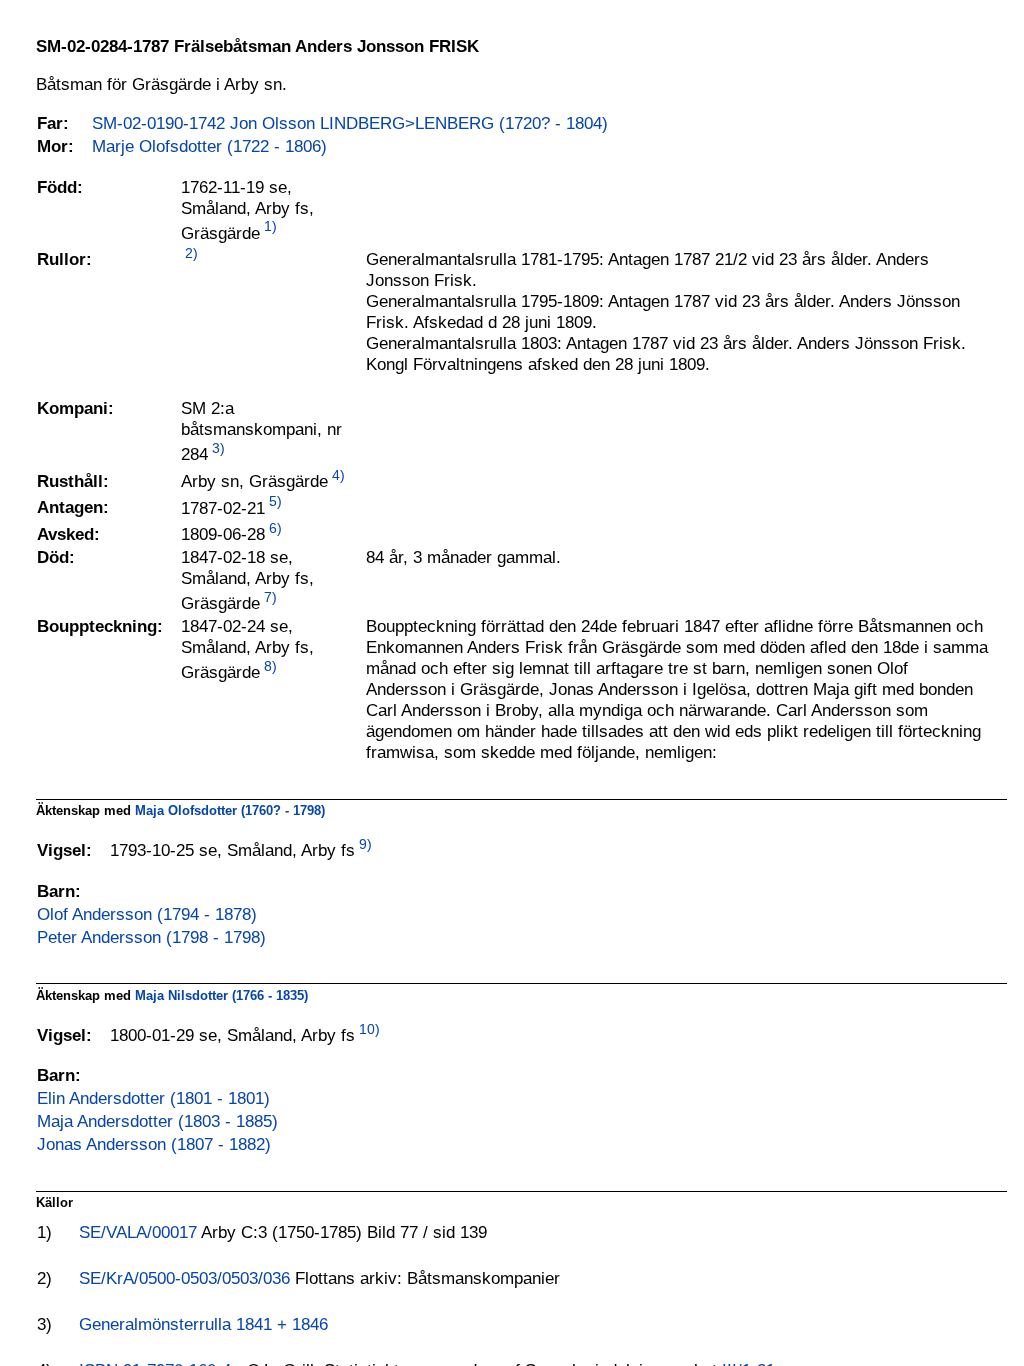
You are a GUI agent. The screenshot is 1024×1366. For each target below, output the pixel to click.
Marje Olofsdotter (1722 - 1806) (209, 146)
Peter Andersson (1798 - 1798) (151, 937)
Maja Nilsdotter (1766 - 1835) (221, 995)
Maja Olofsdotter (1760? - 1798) (230, 810)
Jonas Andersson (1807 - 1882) (154, 1144)
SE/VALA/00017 (140, 1232)
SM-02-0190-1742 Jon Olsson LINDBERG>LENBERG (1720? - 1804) (350, 123)
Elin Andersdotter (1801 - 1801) (153, 1098)
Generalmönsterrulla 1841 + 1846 (203, 1324)
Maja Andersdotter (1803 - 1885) (157, 1121)
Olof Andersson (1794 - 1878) (147, 914)
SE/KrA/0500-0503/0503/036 (187, 1278)
